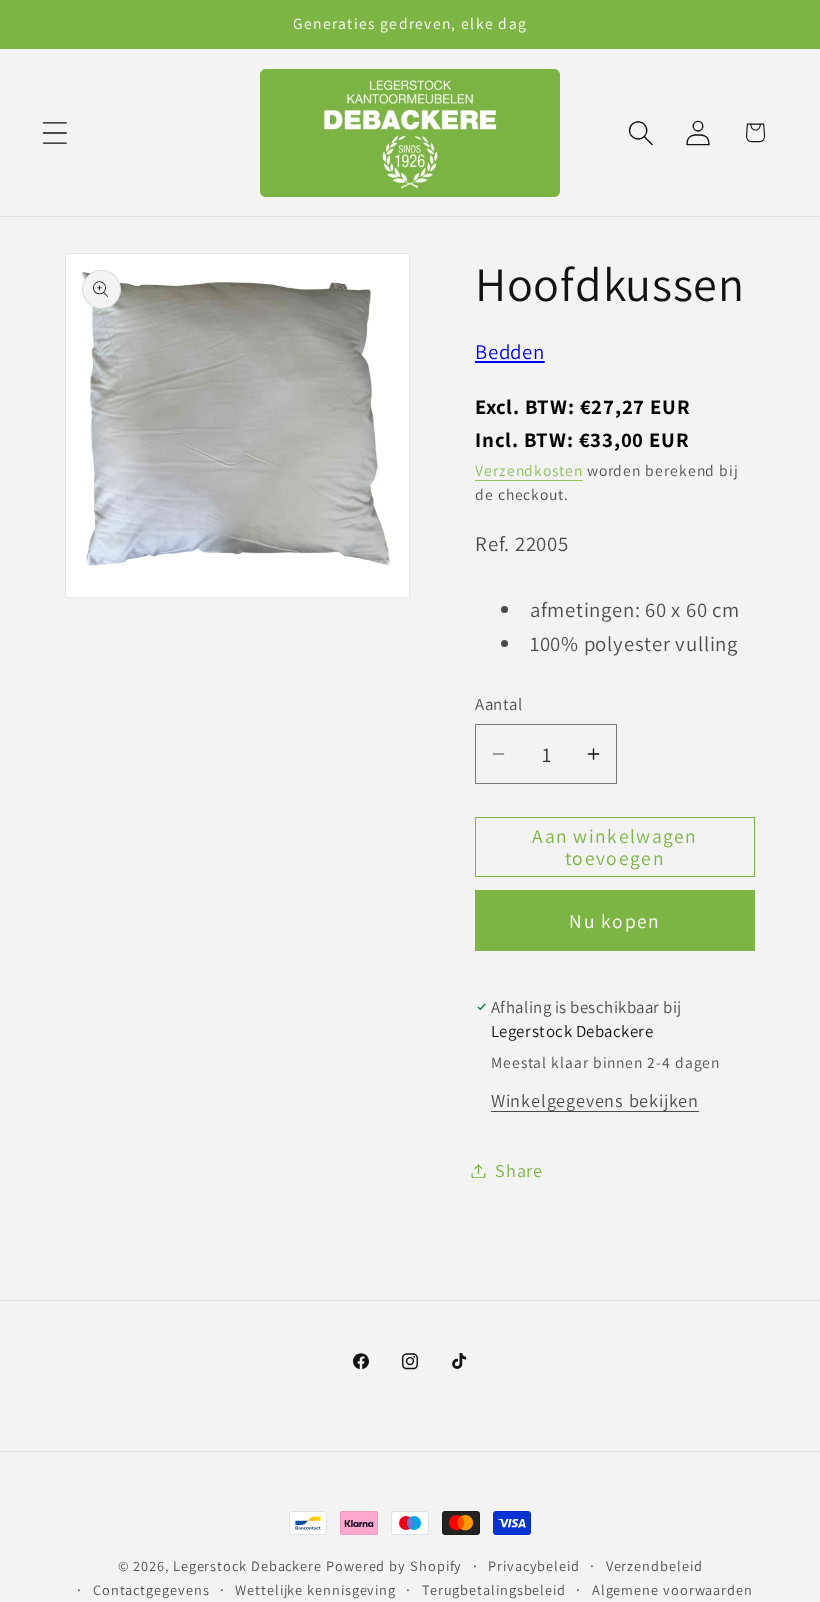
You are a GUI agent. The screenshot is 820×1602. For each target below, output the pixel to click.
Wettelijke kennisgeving (315, 1589)
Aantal (498, 704)
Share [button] (519, 1170)
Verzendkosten (529, 470)
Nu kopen (614, 921)
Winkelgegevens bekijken (595, 1100)
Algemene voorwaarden (672, 1589)
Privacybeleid (534, 1565)
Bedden (510, 351)
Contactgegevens (151, 1589)
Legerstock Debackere (247, 1565)
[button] (54, 132)
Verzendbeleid (654, 1565)
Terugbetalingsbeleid (494, 1589)
